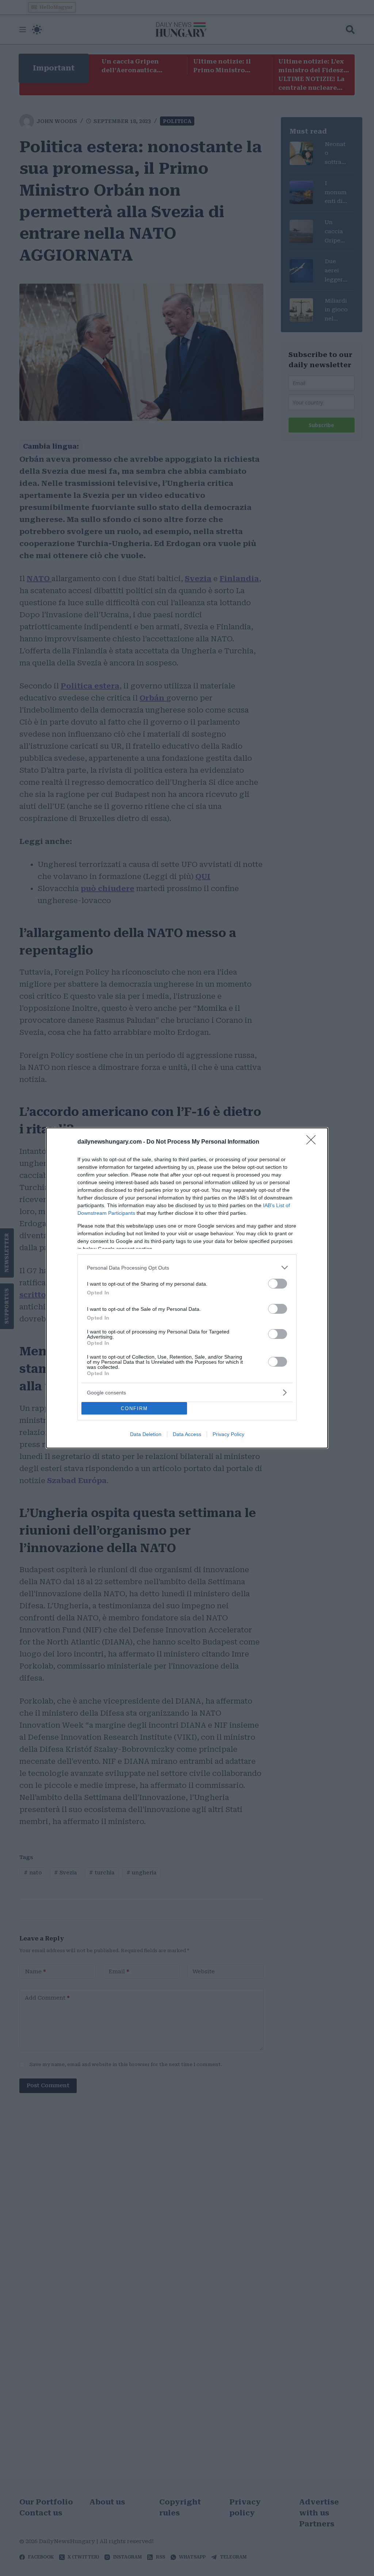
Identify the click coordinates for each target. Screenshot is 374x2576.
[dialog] (187, 1288)
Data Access (187, 1434)
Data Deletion (146, 1434)
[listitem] (187, 1268)
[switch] (278, 1284)
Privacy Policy (228, 1434)
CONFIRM (134, 1408)
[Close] (313, 1142)
